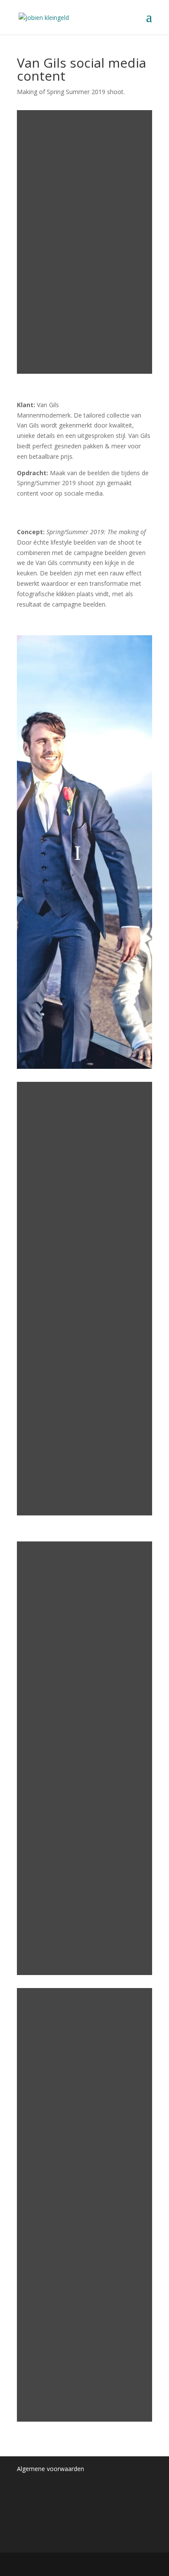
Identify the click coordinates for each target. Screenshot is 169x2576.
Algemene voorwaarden (50, 2469)
